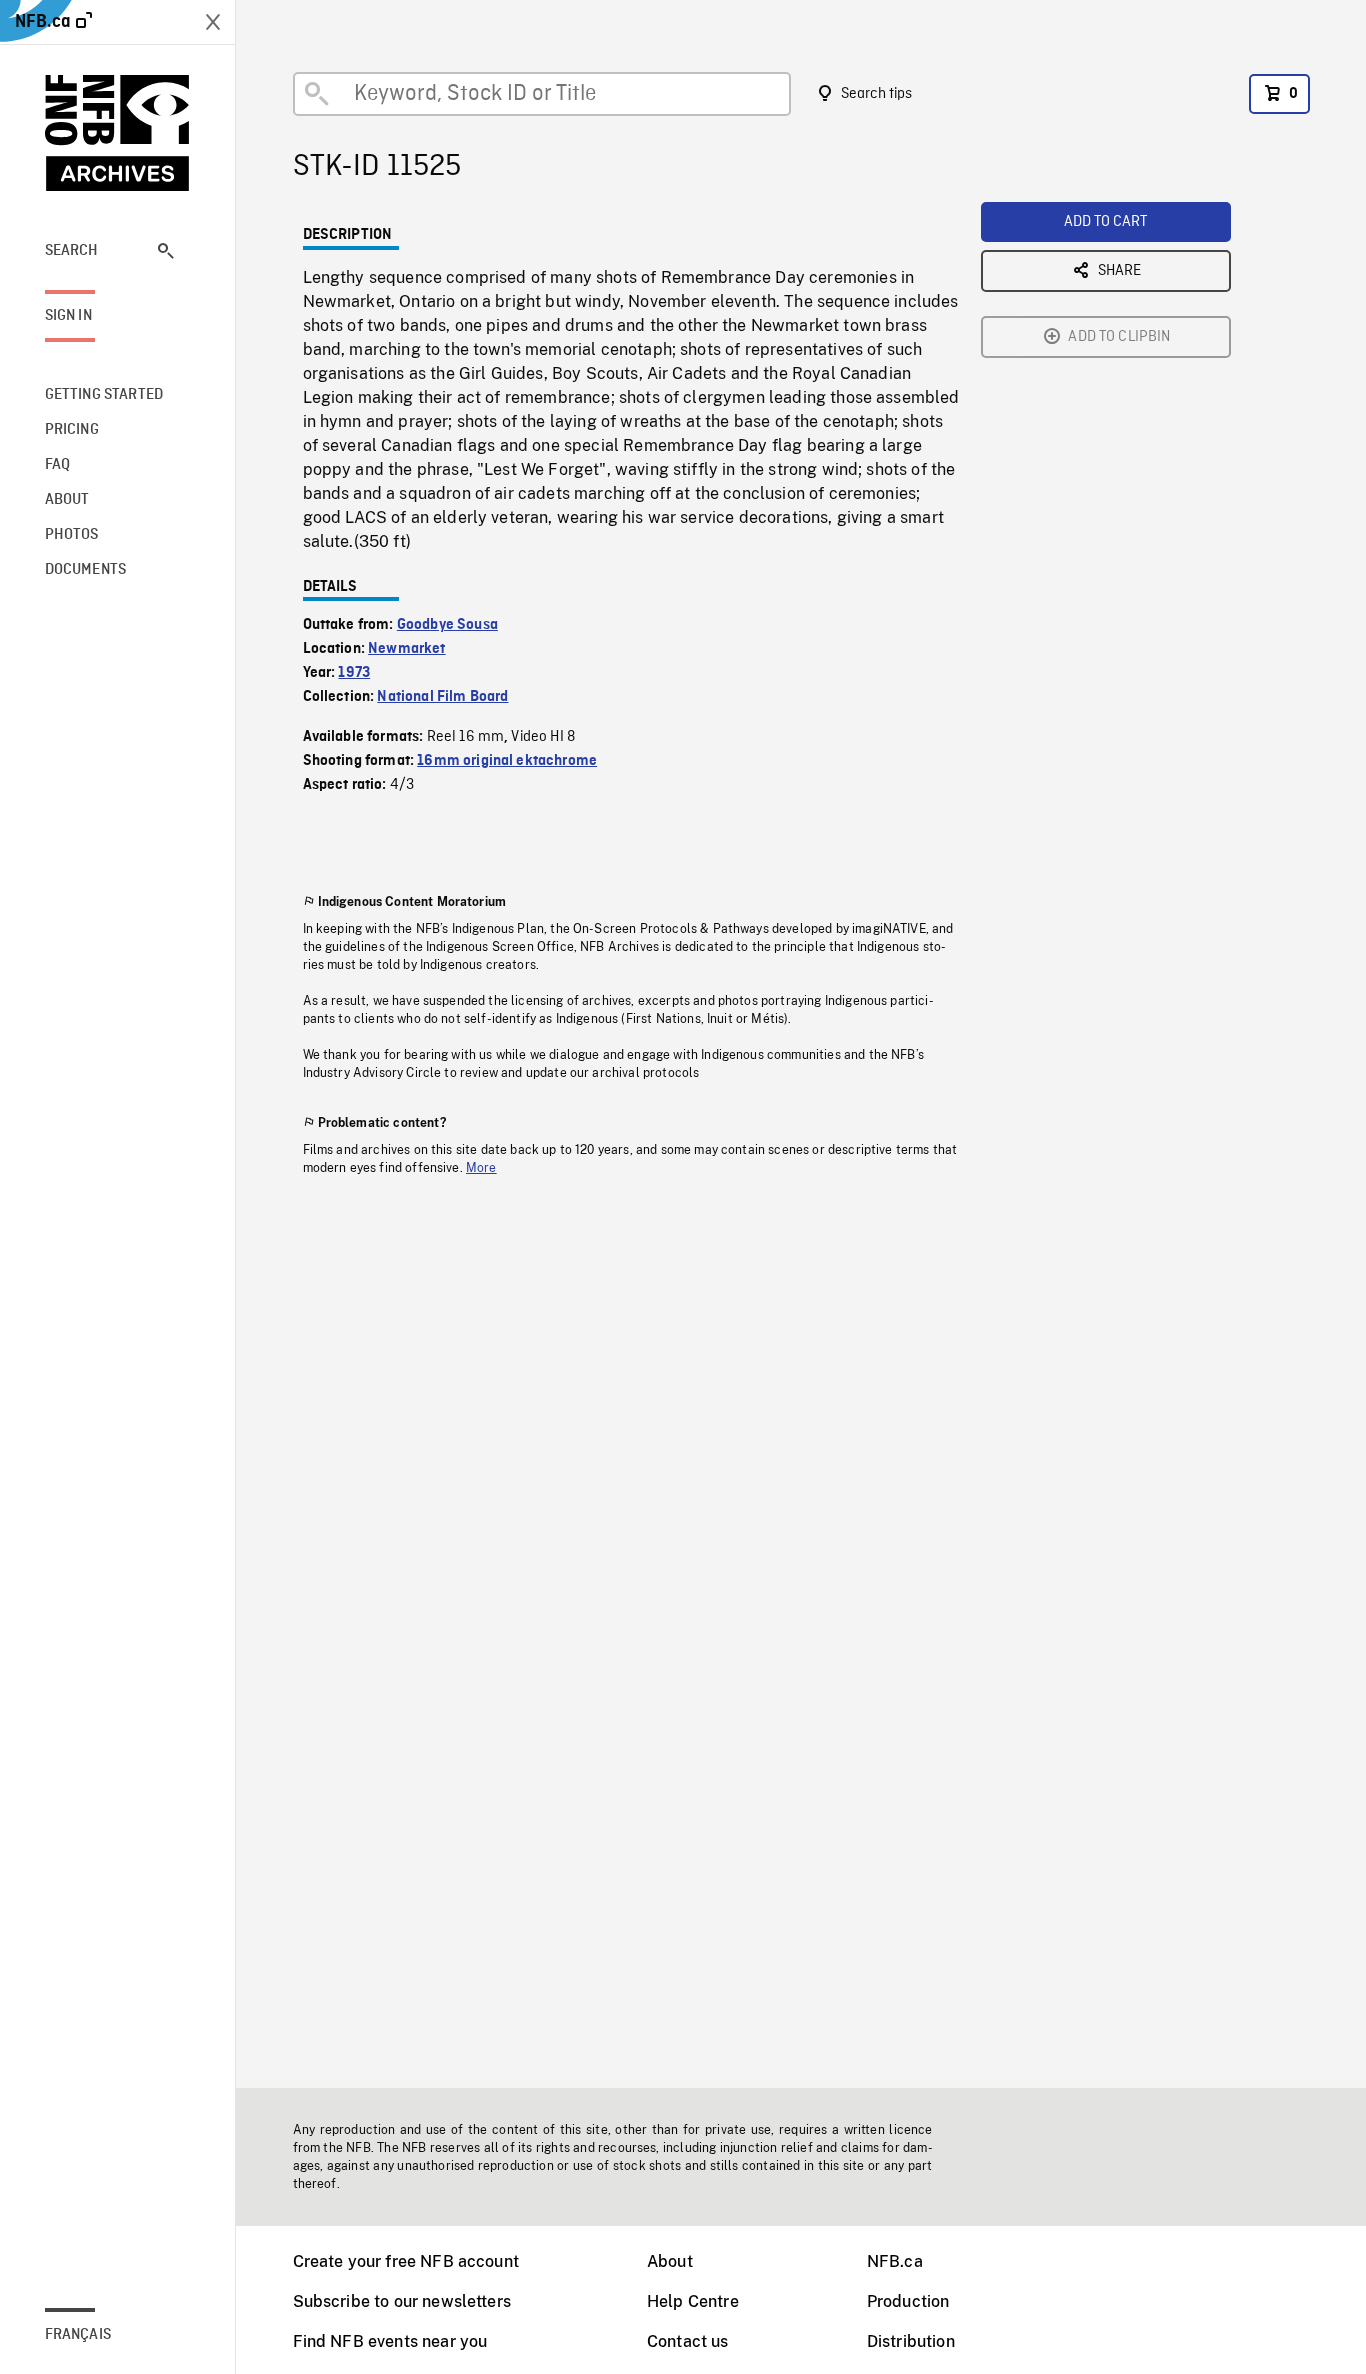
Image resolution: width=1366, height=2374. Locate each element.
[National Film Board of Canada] (118, 133)
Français (78, 2335)
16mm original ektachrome (507, 761)
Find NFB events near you (390, 2341)
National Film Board (442, 697)
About (670, 2261)
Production (908, 2301)
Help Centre (693, 2301)
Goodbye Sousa (447, 625)
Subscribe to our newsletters (402, 2301)
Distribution (911, 2341)
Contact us (688, 2341)
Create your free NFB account (406, 2261)
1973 (354, 673)
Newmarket (406, 649)
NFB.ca (895, 2261)
